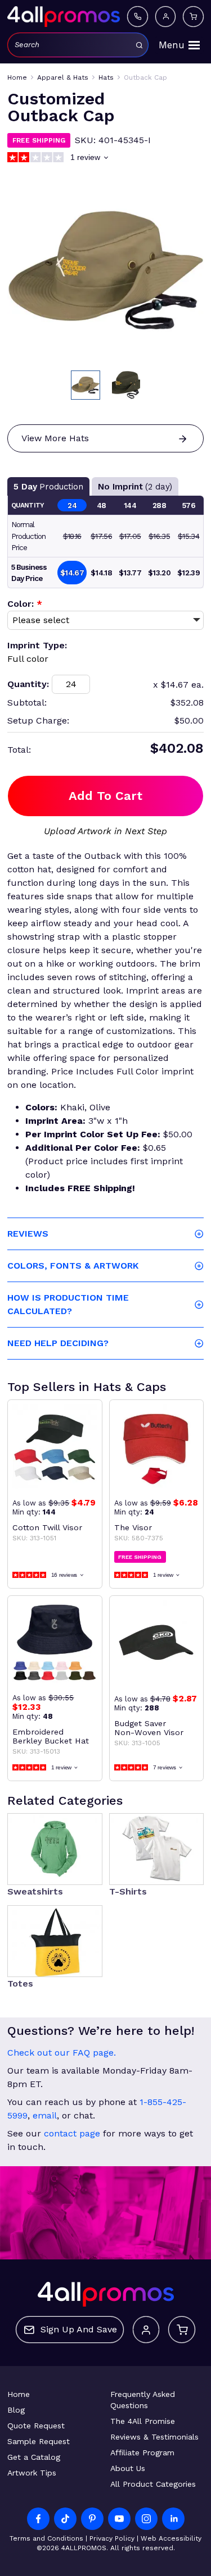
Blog (16, 2410)
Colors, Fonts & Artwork (73, 1266)
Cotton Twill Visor (47, 1527)
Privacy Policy (112, 2538)
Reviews (28, 1234)
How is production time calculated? (68, 1304)
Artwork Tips (32, 2473)
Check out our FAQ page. (62, 2053)
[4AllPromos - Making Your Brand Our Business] (64, 16)
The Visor (133, 1527)
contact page (72, 2133)
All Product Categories (153, 2484)
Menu (172, 45)
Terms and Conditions (46, 2538)
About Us (128, 2468)
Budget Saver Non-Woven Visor (149, 1728)
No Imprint (135, 487)
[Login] (165, 16)
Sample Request (39, 2441)
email (45, 2115)
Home (19, 2394)
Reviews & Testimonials (154, 2437)
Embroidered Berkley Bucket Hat (51, 1736)
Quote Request (36, 2426)
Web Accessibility (171, 2538)
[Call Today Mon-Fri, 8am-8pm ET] (137, 16)
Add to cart (105, 796)
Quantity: (28, 684)
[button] (86, 385)
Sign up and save (79, 2329)
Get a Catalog (34, 2457)
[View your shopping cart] (193, 16)
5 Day (48, 487)
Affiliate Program (142, 2453)
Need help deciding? (58, 1343)
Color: (25, 604)
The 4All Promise (143, 2421)
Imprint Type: (37, 645)
